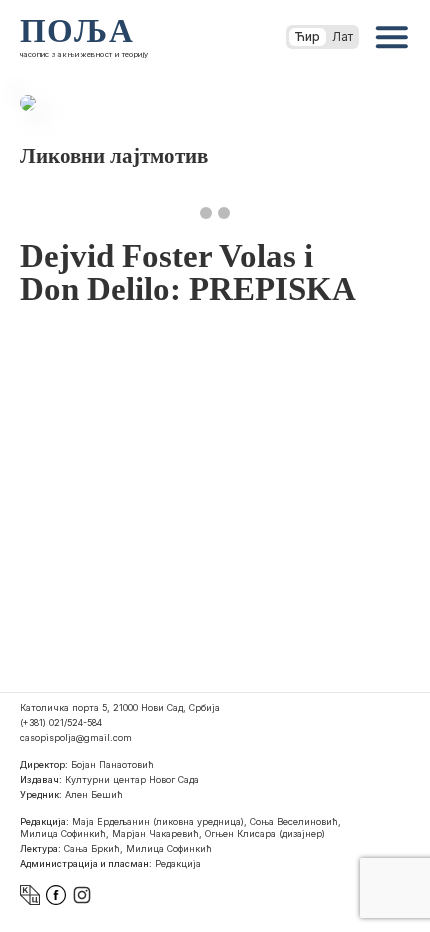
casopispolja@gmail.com (76, 737)
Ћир (307, 36)
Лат (342, 36)
